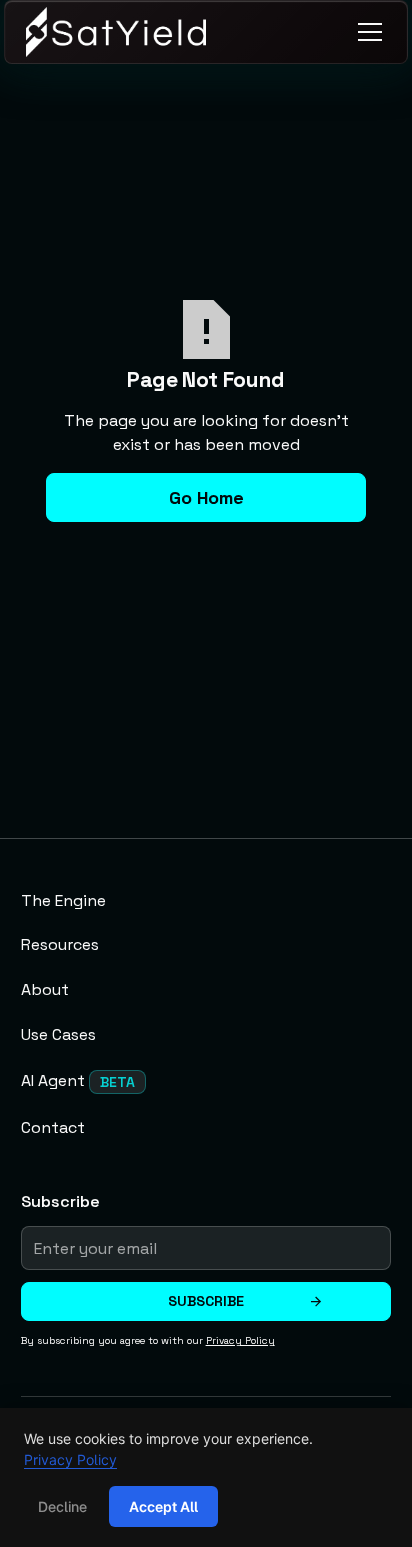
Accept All (163, 1506)
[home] (116, 32)
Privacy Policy (70, 1459)
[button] (366, 32)
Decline (62, 1506)
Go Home (206, 497)
